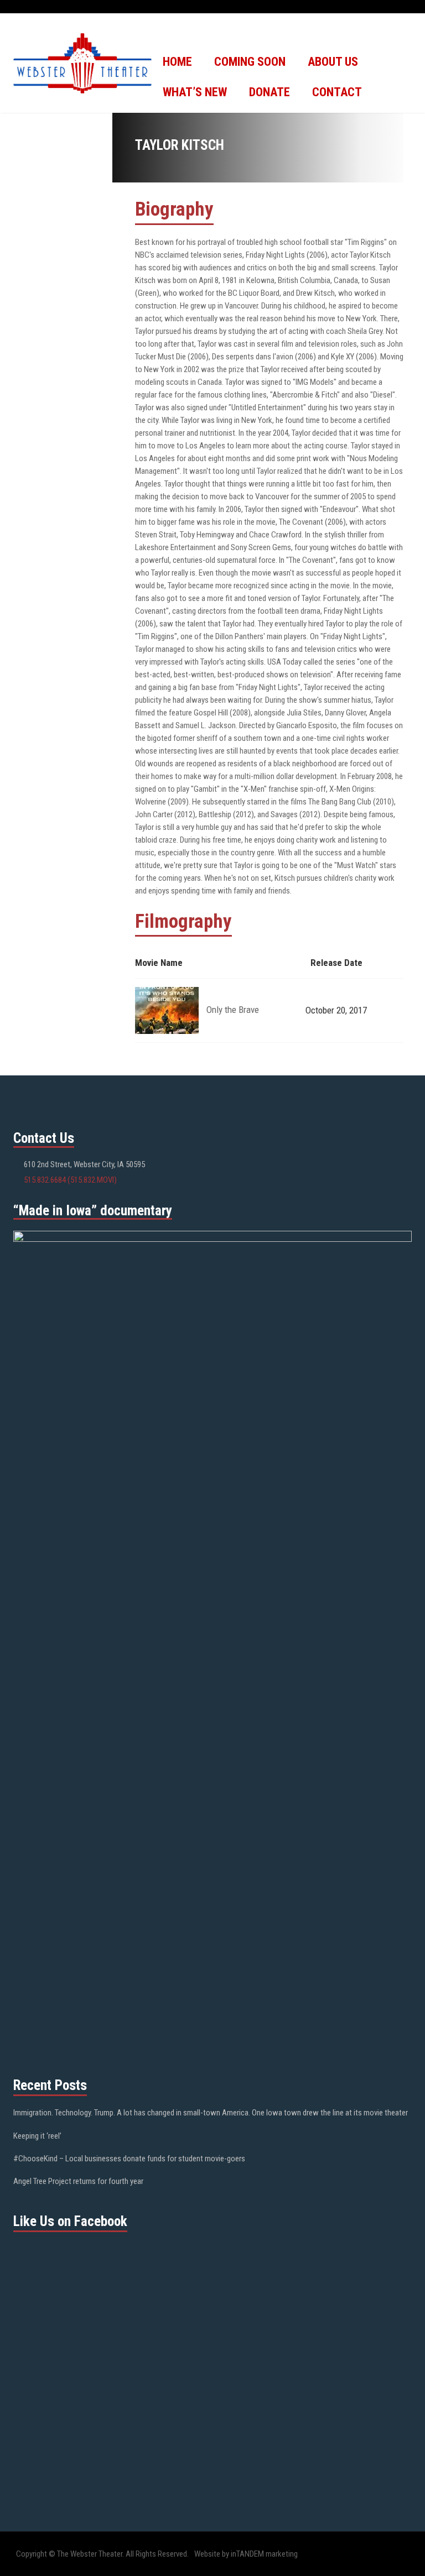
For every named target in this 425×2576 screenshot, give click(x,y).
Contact (337, 92)
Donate (269, 92)
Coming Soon (250, 62)
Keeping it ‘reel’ (37, 2136)
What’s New (195, 92)
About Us (333, 62)
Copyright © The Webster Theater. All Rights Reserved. (102, 2554)
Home (177, 62)
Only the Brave (233, 1010)
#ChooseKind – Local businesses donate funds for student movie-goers (129, 2159)
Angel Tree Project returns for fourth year (78, 2181)
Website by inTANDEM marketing (246, 2554)
